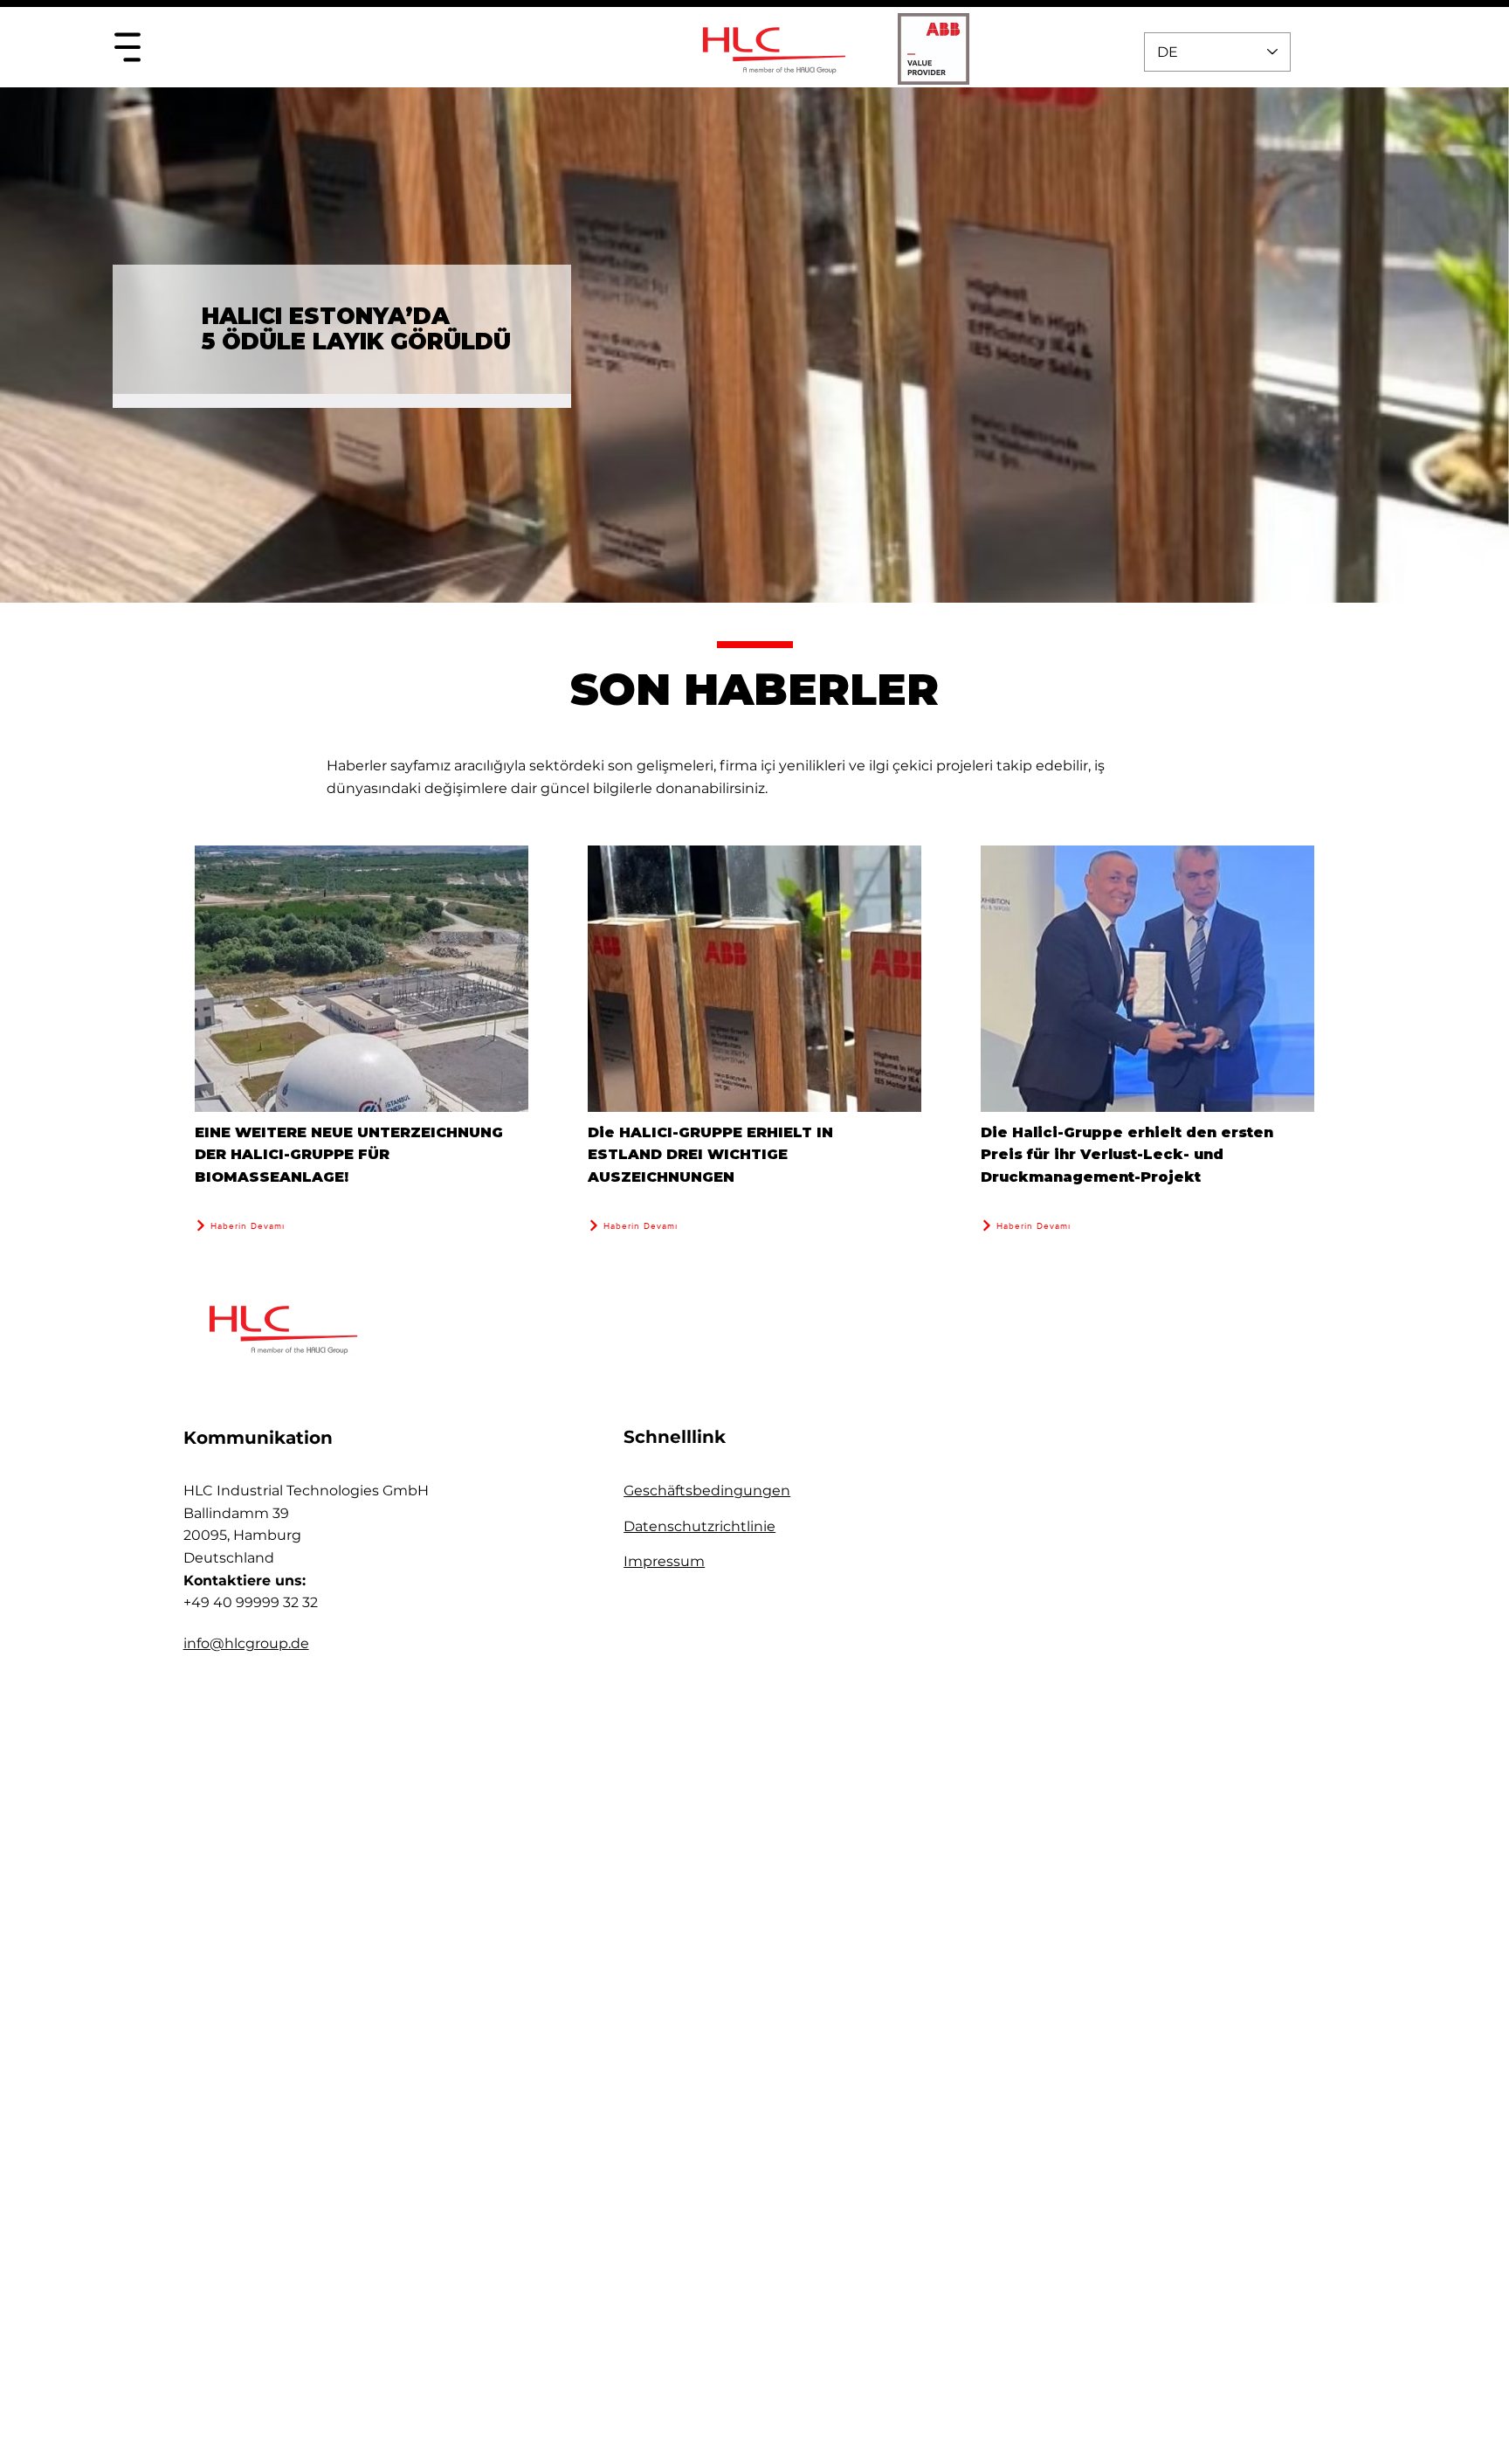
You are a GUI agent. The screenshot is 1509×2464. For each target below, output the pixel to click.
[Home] (127, 47)
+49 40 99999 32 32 (251, 1602)
